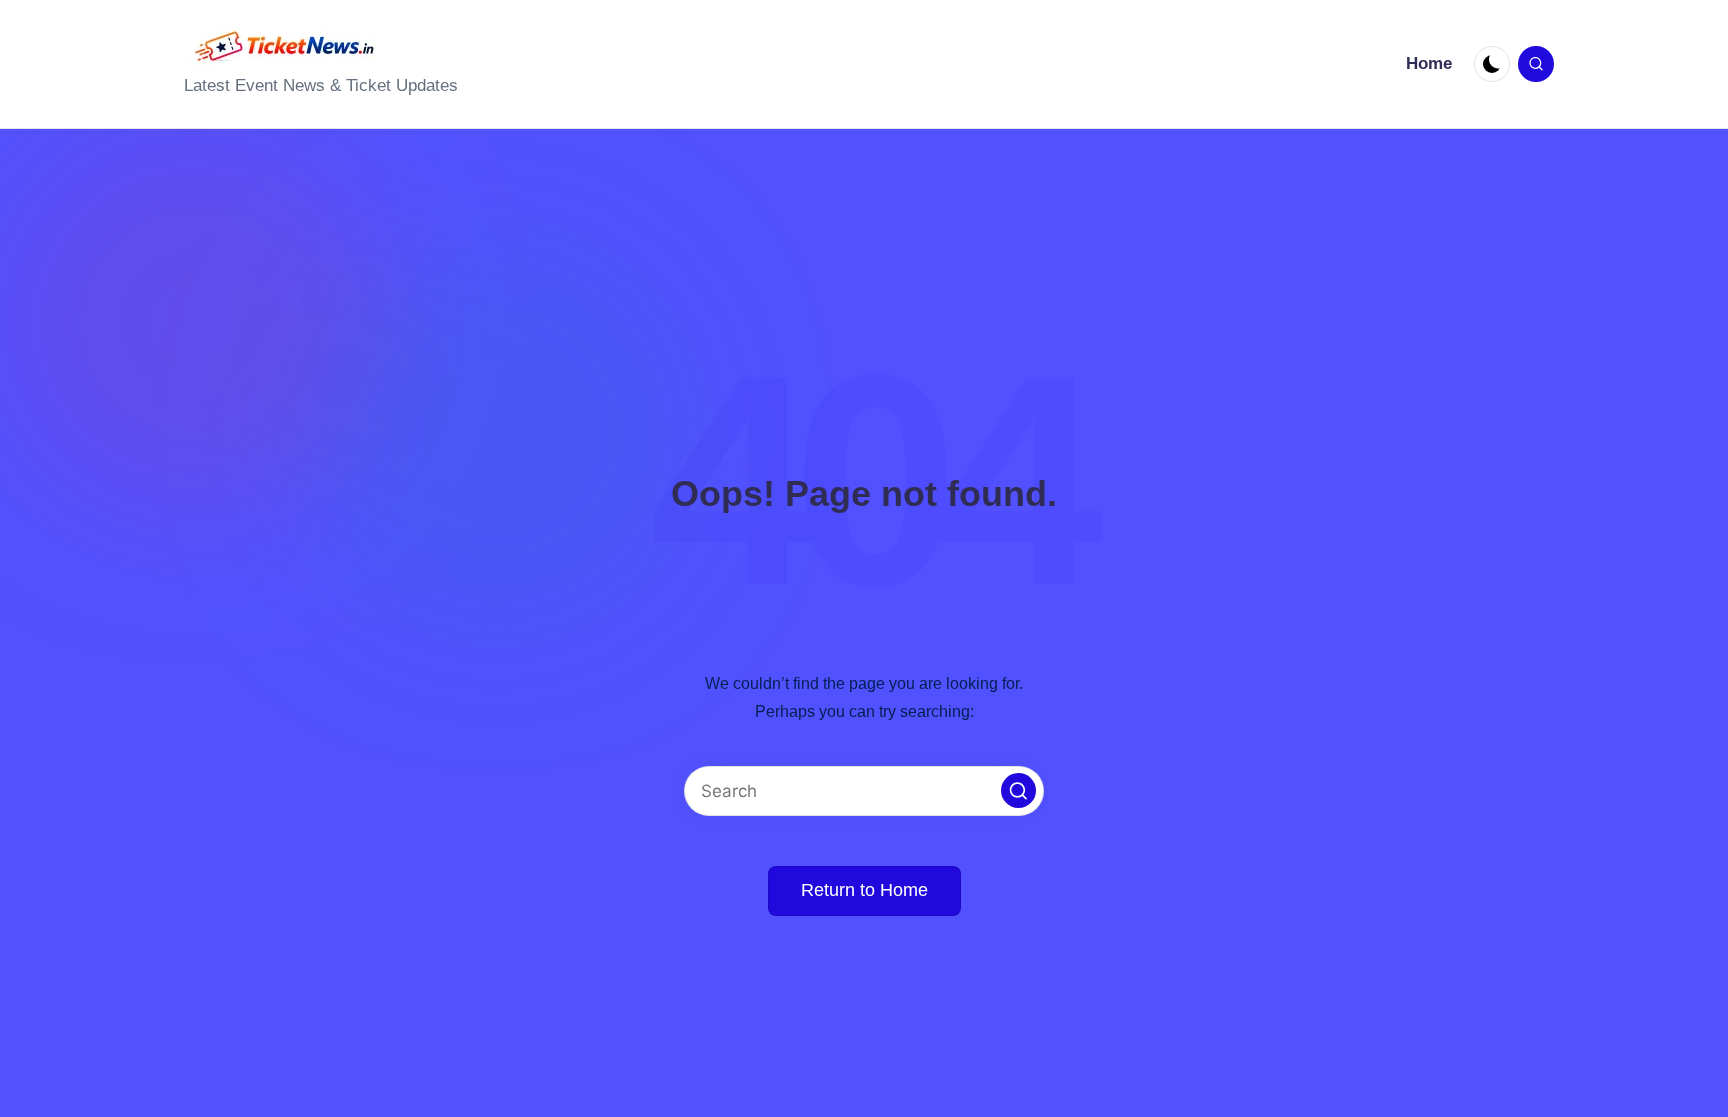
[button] (1018, 790)
